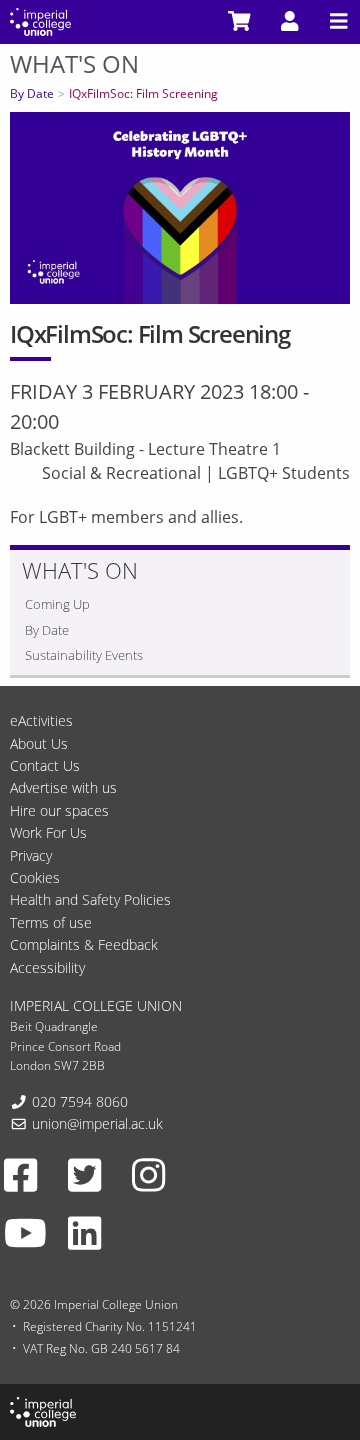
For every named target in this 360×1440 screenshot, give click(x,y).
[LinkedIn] (84, 1232)
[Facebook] (20, 1175)
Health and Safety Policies (90, 899)
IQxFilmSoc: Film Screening (143, 93)
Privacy (31, 855)
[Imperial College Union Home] (40, 20)
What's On (74, 63)
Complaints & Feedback (84, 944)
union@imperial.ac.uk (97, 1123)
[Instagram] (148, 1175)
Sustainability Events (84, 655)
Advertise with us (63, 787)
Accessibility (47, 967)
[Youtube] (25, 1232)
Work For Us (48, 832)
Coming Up (57, 604)
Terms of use (51, 922)
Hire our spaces (59, 810)
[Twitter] (84, 1175)
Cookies (35, 877)
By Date (32, 93)
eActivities (41, 720)
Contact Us (45, 765)
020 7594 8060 (80, 1101)
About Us (39, 743)
